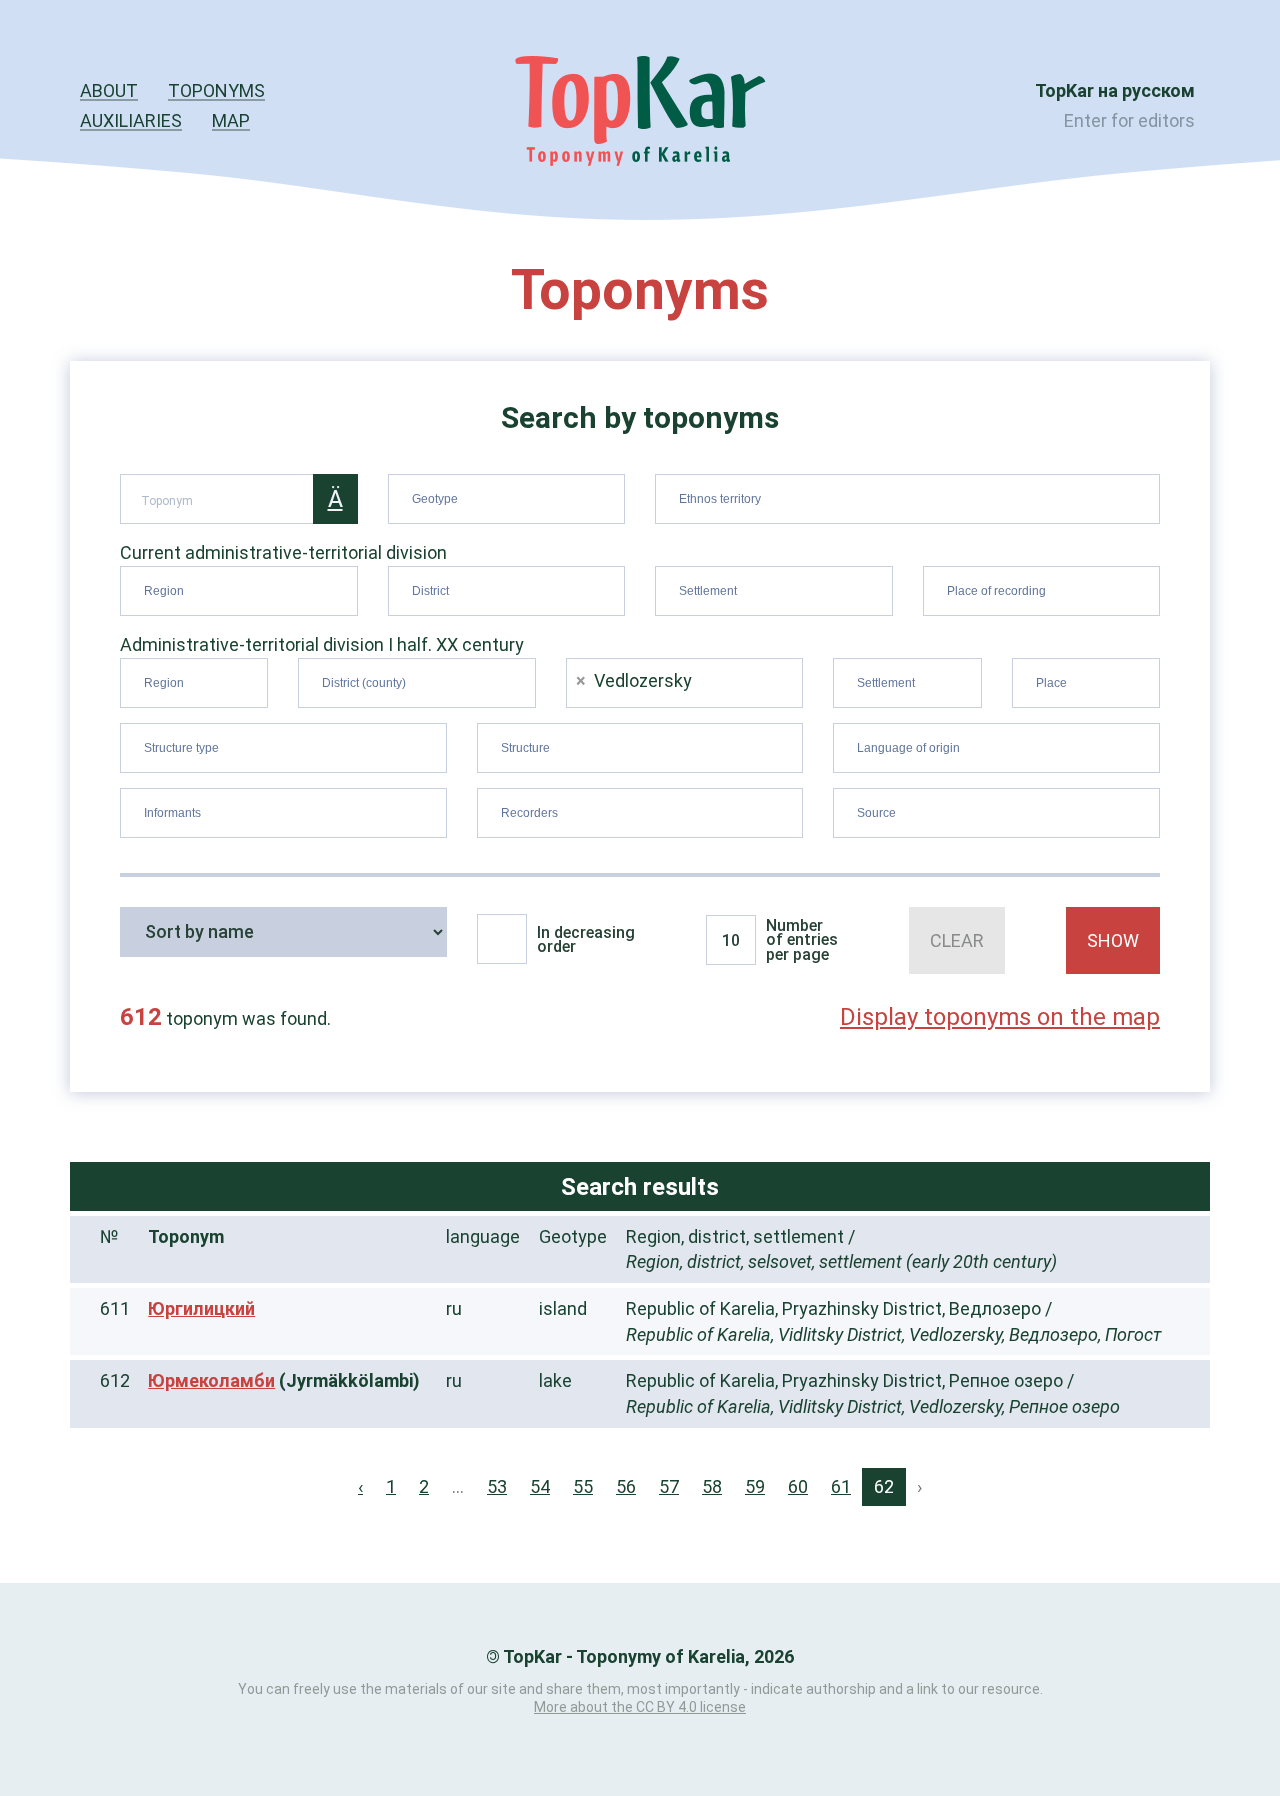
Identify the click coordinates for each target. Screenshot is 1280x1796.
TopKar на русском (1115, 90)
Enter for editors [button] (1129, 120)
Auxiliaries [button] (131, 120)
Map (231, 120)
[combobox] (507, 499)
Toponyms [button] (216, 90)
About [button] (109, 90)
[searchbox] (509, 495)
